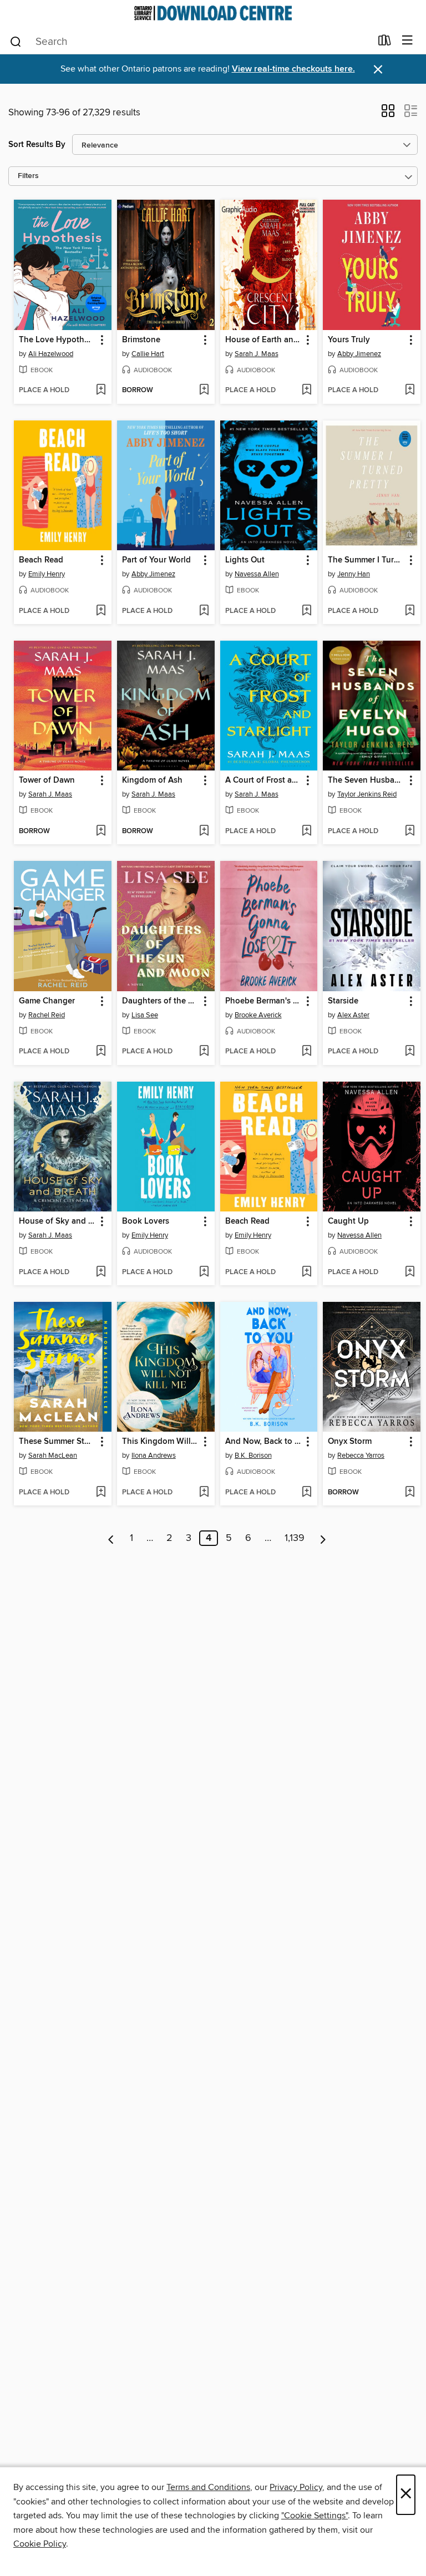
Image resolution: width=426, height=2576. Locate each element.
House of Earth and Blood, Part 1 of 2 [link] (264, 340)
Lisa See (145, 1015)
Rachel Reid (47, 1015)
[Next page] (323, 1538)
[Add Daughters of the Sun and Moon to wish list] (204, 1052)
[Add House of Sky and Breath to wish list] (101, 1272)
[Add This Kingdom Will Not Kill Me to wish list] (204, 1493)
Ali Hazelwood (51, 354)
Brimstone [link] (141, 340)
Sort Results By (37, 144)
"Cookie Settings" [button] (315, 2516)
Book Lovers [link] (146, 1221)
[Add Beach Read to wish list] (101, 611)
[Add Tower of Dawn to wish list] (101, 831)
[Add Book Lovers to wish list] (204, 1272)
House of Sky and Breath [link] (57, 1221)
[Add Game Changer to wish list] (101, 1052)
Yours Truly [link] (349, 340)
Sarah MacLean (53, 1456)
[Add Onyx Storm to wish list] (410, 1493)
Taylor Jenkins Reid (367, 794)
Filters (28, 176)
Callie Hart (148, 354)
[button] (388, 114)
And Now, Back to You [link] (264, 1442)
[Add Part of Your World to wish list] (204, 611)
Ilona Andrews (154, 1456)
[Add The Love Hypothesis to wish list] (101, 391)
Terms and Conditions (208, 2487)
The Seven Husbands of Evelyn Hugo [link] (366, 780)
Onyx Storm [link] (350, 1442)
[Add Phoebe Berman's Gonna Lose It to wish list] (306, 1052)
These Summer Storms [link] (57, 1442)
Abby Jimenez (359, 354)
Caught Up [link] (348, 1221)
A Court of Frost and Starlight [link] (264, 780)
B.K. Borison (253, 1456)
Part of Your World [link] (156, 560)
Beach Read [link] (41, 560)
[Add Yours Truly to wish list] (410, 391)
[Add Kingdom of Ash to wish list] (204, 831)
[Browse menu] (407, 41)
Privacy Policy (296, 2487)
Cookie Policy (40, 2544)
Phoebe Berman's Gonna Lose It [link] (264, 1001)
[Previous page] (111, 1538)
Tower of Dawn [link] (47, 780)
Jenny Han (354, 574)
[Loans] (385, 43)
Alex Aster (353, 1015)
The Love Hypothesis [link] (57, 340)
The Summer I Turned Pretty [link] (366, 560)
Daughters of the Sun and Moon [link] (161, 1001)
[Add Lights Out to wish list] (306, 611)
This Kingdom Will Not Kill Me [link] (161, 1442)
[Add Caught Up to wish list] (410, 1272)
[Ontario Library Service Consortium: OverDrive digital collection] (213, 13)
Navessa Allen (257, 574)
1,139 (295, 1538)
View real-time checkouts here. (293, 69)
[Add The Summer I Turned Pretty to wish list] (410, 611)
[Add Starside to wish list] (410, 1052)
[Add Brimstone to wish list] (204, 391)
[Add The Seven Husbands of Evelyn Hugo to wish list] (410, 831)
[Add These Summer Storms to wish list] (101, 1493)
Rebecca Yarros (361, 1456)
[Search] (16, 41)
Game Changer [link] (47, 1001)
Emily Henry (47, 574)
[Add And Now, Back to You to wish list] (306, 1493)
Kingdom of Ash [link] (152, 780)
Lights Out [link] (245, 560)
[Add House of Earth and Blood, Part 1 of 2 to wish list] (306, 391)
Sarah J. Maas (257, 354)
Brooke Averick (258, 1015)
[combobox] (190, 42)
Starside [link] (343, 1001)
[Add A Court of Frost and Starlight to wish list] (306, 831)
